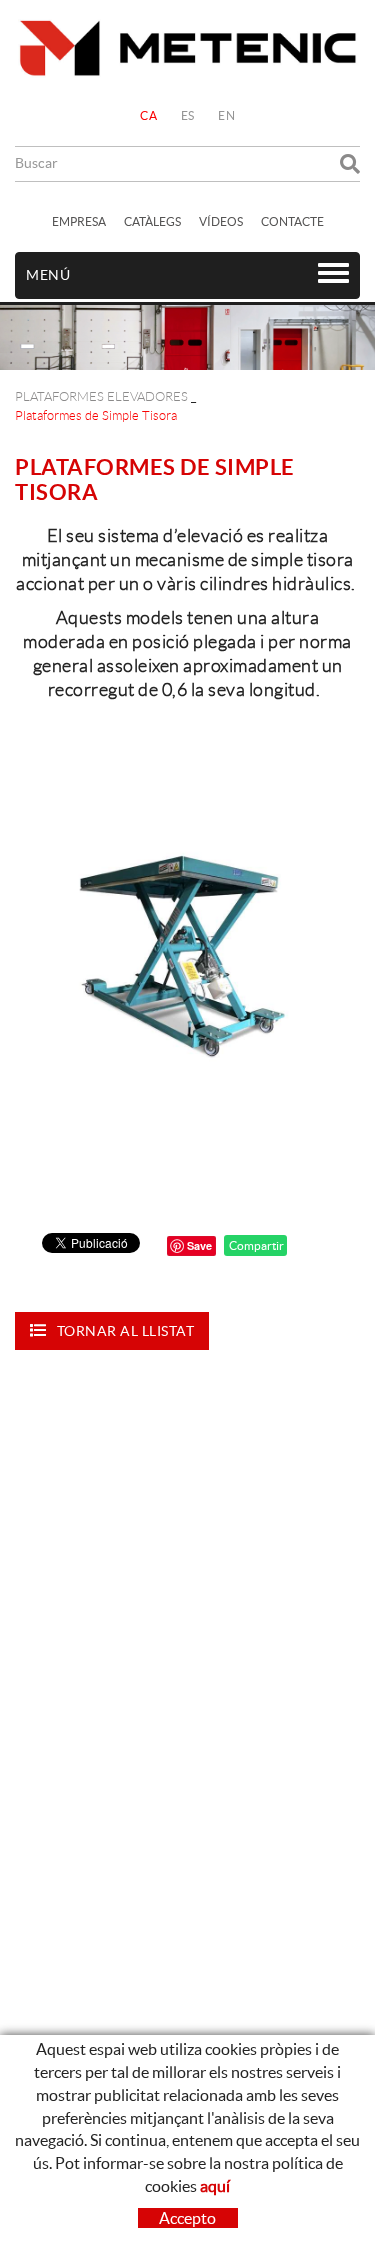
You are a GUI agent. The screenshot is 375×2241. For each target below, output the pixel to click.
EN (226, 115)
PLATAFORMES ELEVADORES (101, 396)
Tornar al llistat (126, 1331)
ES (188, 115)
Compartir (255, 1245)
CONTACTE (292, 221)
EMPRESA (79, 221)
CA (148, 115)
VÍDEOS (221, 221)
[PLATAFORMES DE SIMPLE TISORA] (187, 956)
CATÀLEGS (152, 221)
